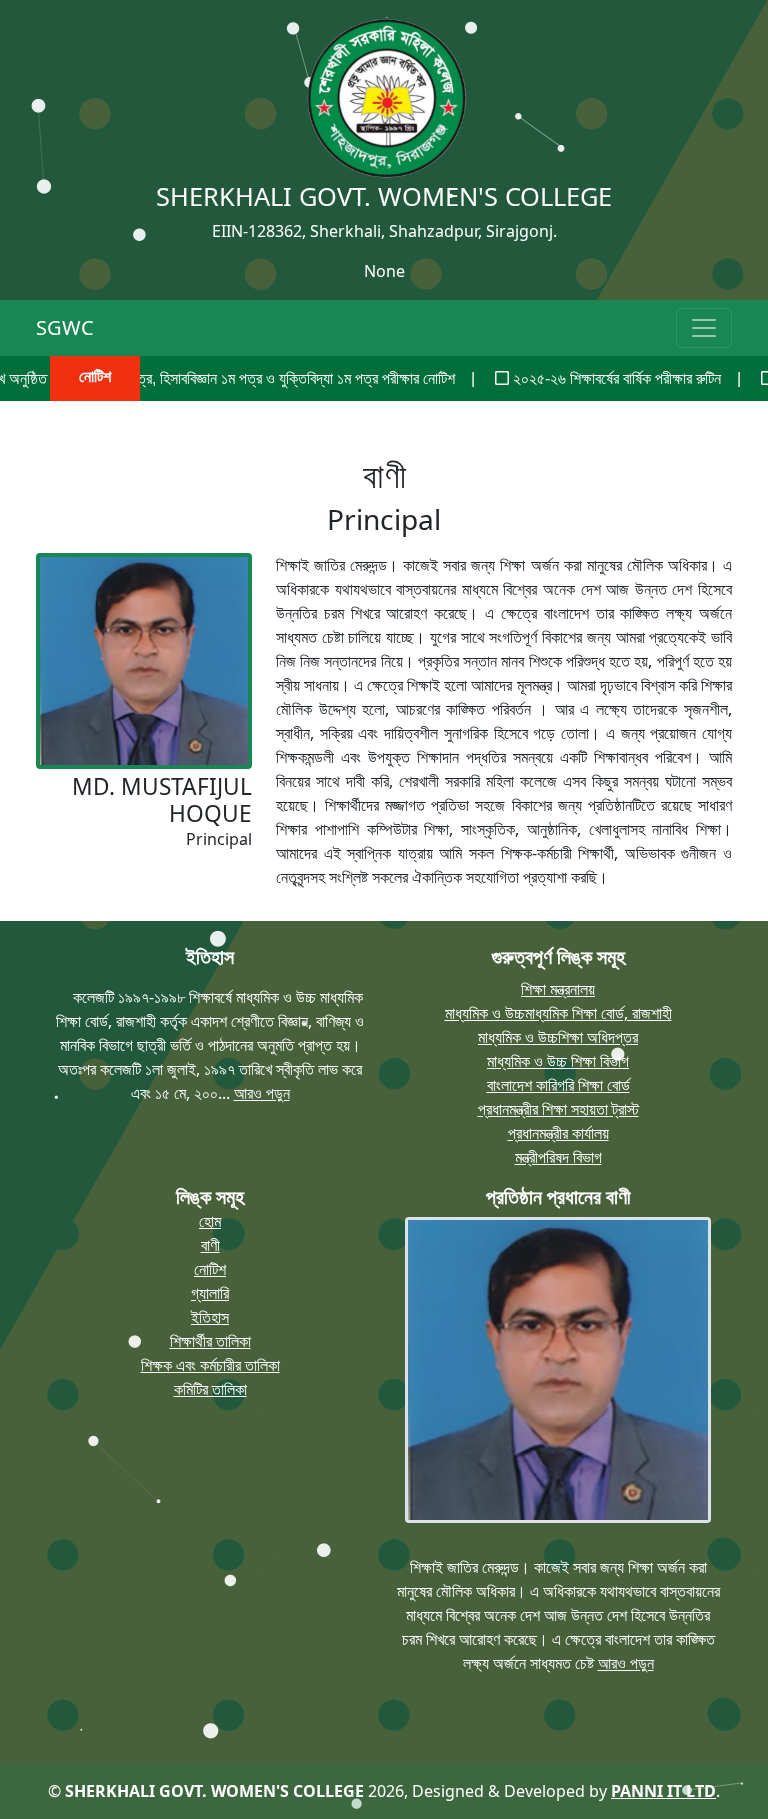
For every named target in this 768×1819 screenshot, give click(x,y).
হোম (210, 1221)
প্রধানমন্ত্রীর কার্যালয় (558, 1133)
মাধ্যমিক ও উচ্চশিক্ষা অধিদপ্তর (558, 1037)
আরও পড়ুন (262, 1093)
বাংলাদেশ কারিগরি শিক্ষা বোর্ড (558, 1085)
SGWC (65, 327)
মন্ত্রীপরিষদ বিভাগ (558, 1157)
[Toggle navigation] (704, 328)
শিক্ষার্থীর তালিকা (210, 1341)
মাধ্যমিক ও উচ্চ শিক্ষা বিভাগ (558, 1061)
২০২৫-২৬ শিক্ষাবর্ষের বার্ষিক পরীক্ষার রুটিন (575, 378)
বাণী (210, 1245)
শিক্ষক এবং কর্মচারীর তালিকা (210, 1365)
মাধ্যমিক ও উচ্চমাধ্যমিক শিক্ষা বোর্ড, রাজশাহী (558, 1013)
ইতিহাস (210, 1317)
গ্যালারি (210, 1293)
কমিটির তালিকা (210, 1389)
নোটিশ (210, 1269)
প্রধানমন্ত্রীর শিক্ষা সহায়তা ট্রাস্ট (558, 1109)
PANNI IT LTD (663, 1791)
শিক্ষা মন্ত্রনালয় (558, 989)
